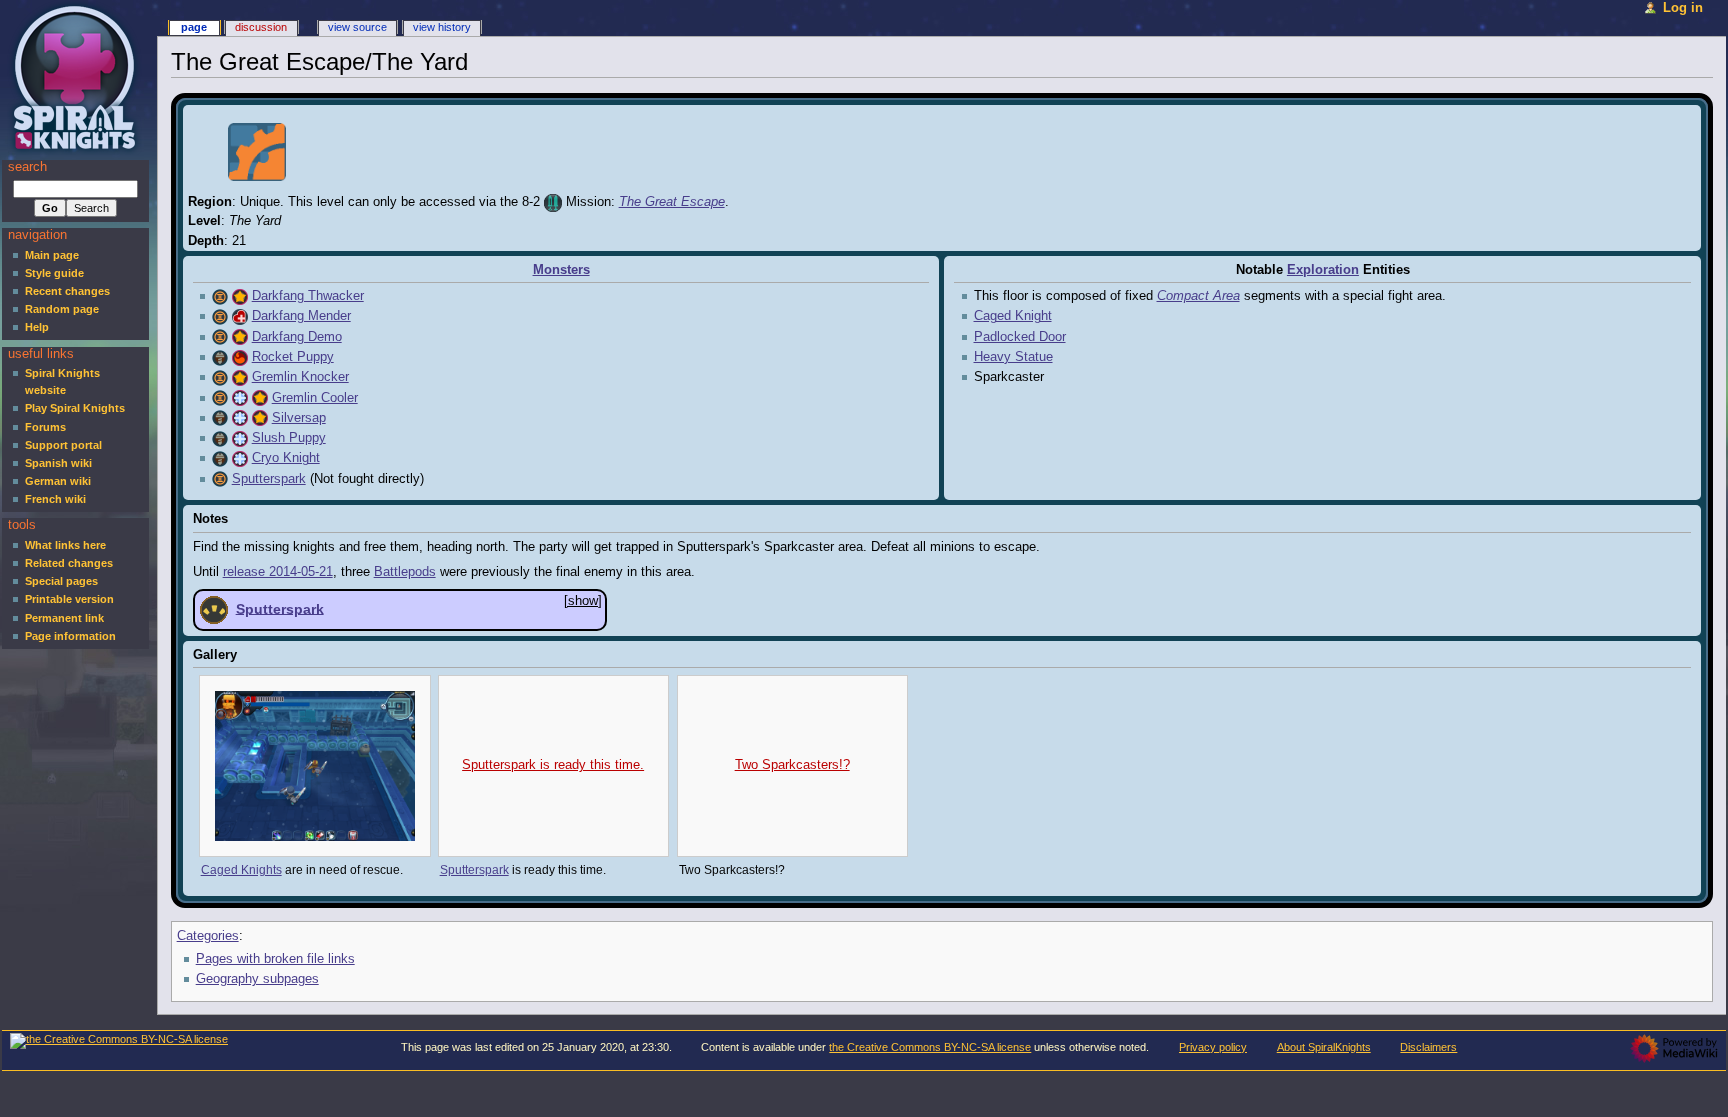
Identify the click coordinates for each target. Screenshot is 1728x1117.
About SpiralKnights (1324, 1047)
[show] (583, 600)
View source (357, 27)
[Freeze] (240, 398)
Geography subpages (257, 979)
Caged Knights (241, 870)
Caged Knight (1013, 316)
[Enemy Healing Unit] (240, 316)
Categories (208, 936)
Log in (1683, 8)
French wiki (55, 499)
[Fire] (240, 357)
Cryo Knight (286, 458)
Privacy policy (1213, 1047)
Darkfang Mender (301, 316)
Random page (62, 309)
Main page (52, 255)
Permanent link (64, 618)
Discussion (261, 27)
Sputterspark (269, 479)
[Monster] (220, 296)
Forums (45, 427)
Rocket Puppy (293, 357)
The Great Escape (672, 202)
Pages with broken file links (275, 959)
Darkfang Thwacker (308, 296)
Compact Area (1198, 296)
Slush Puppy (289, 438)
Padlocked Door (1020, 337)
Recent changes (67, 291)
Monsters (561, 270)
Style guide (54, 273)
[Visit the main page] (77, 77)
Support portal (63, 445)
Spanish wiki (58, 463)
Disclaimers (1428, 1047)
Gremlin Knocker (300, 377)
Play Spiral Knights (75, 408)
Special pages (61, 581)
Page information (70, 636)
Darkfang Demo (297, 337)
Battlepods (405, 572)
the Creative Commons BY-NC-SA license (930, 1047)
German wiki (58, 481)
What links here (65, 545)
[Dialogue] (214, 608)
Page (194, 27)
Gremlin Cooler (315, 398)
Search (27, 167)
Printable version (69, 599)
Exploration (1323, 270)
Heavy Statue (1013, 357)
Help (37, 327)
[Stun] (240, 296)
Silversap (299, 418)
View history (442, 27)
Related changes (69, 563)
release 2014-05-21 (278, 572)
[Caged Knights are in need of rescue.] (315, 766)
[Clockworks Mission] (553, 202)
